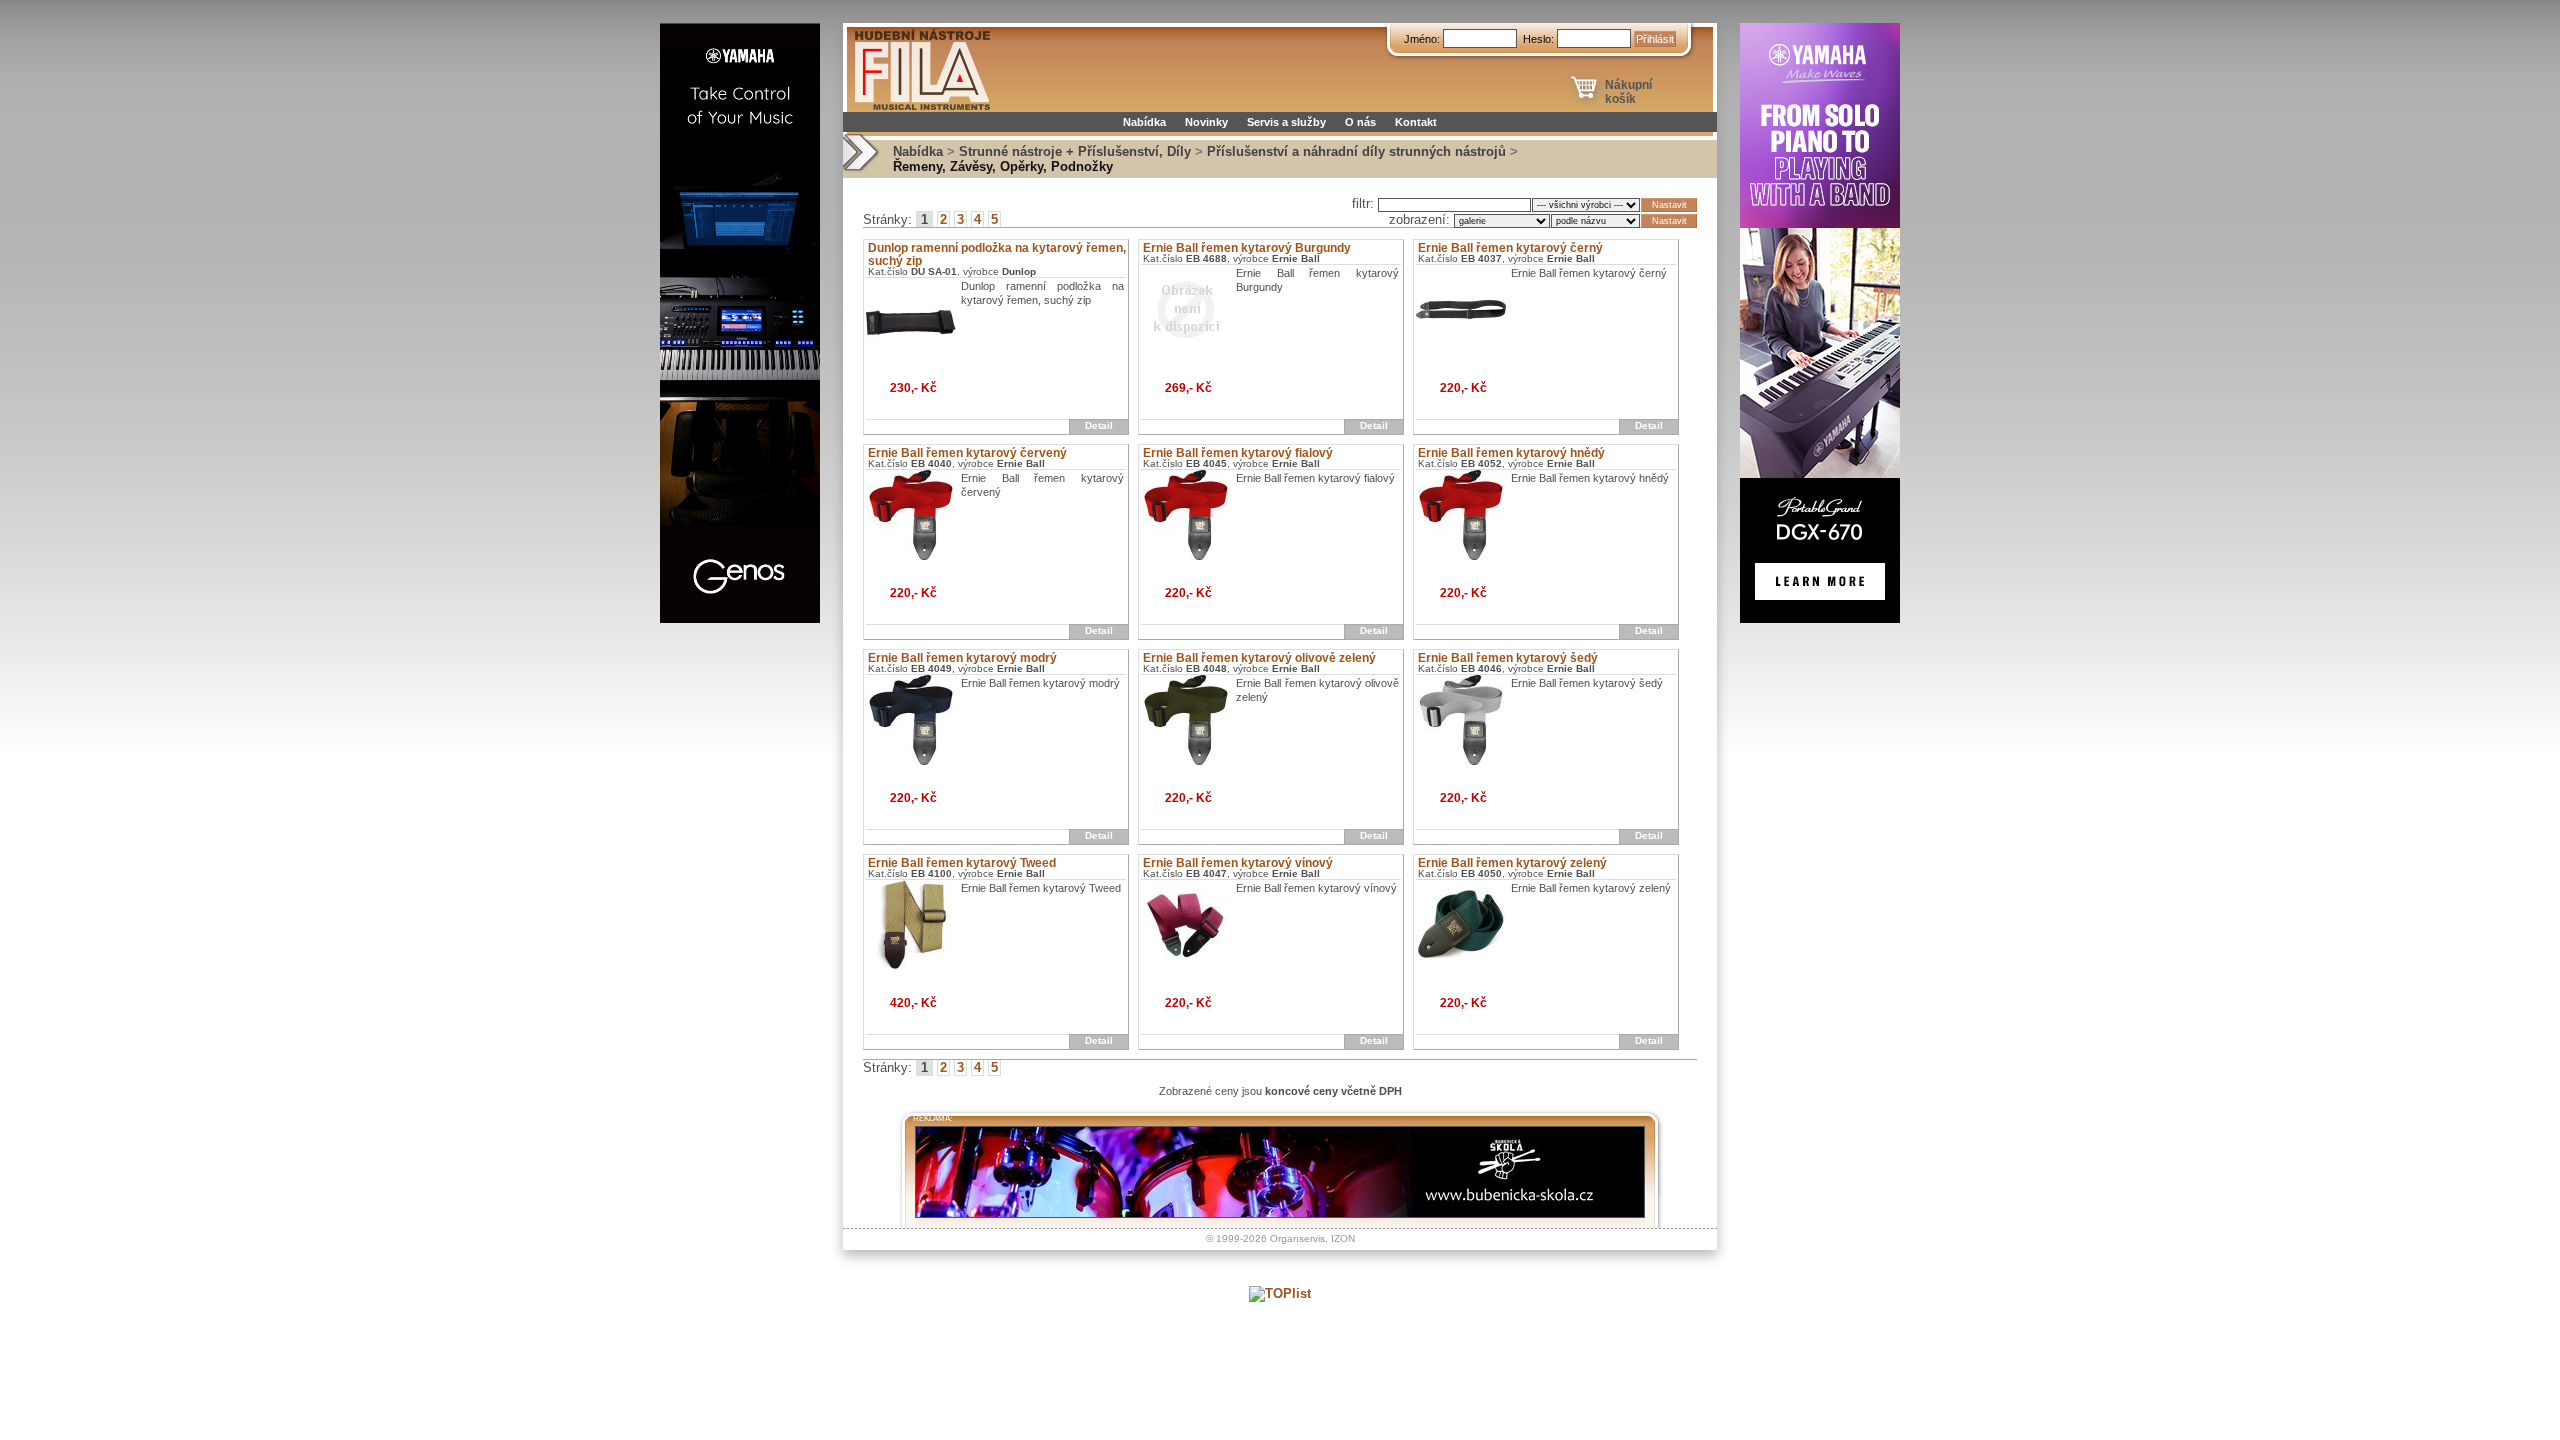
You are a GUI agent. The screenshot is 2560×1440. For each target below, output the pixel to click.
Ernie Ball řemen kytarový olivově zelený (1259, 658)
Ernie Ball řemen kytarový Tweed (962, 863)
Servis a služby (1286, 122)
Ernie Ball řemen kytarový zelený (1512, 863)
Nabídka (1144, 122)
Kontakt (1416, 122)
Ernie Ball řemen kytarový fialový (1238, 453)
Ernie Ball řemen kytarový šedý (1508, 658)
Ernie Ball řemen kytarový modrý (962, 658)
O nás (1360, 122)
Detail (1099, 425)
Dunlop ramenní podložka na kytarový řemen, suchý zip (997, 254)
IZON (1343, 1238)
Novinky (1206, 122)
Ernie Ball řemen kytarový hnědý (1511, 453)
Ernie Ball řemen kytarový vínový (1238, 863)
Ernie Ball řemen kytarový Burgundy (1247, 248)
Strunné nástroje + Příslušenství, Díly (1075, 151)
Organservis (1297, 1238)
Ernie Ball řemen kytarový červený (967, 453)
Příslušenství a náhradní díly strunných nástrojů (1356, 151)
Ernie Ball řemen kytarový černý (1510, 248)
